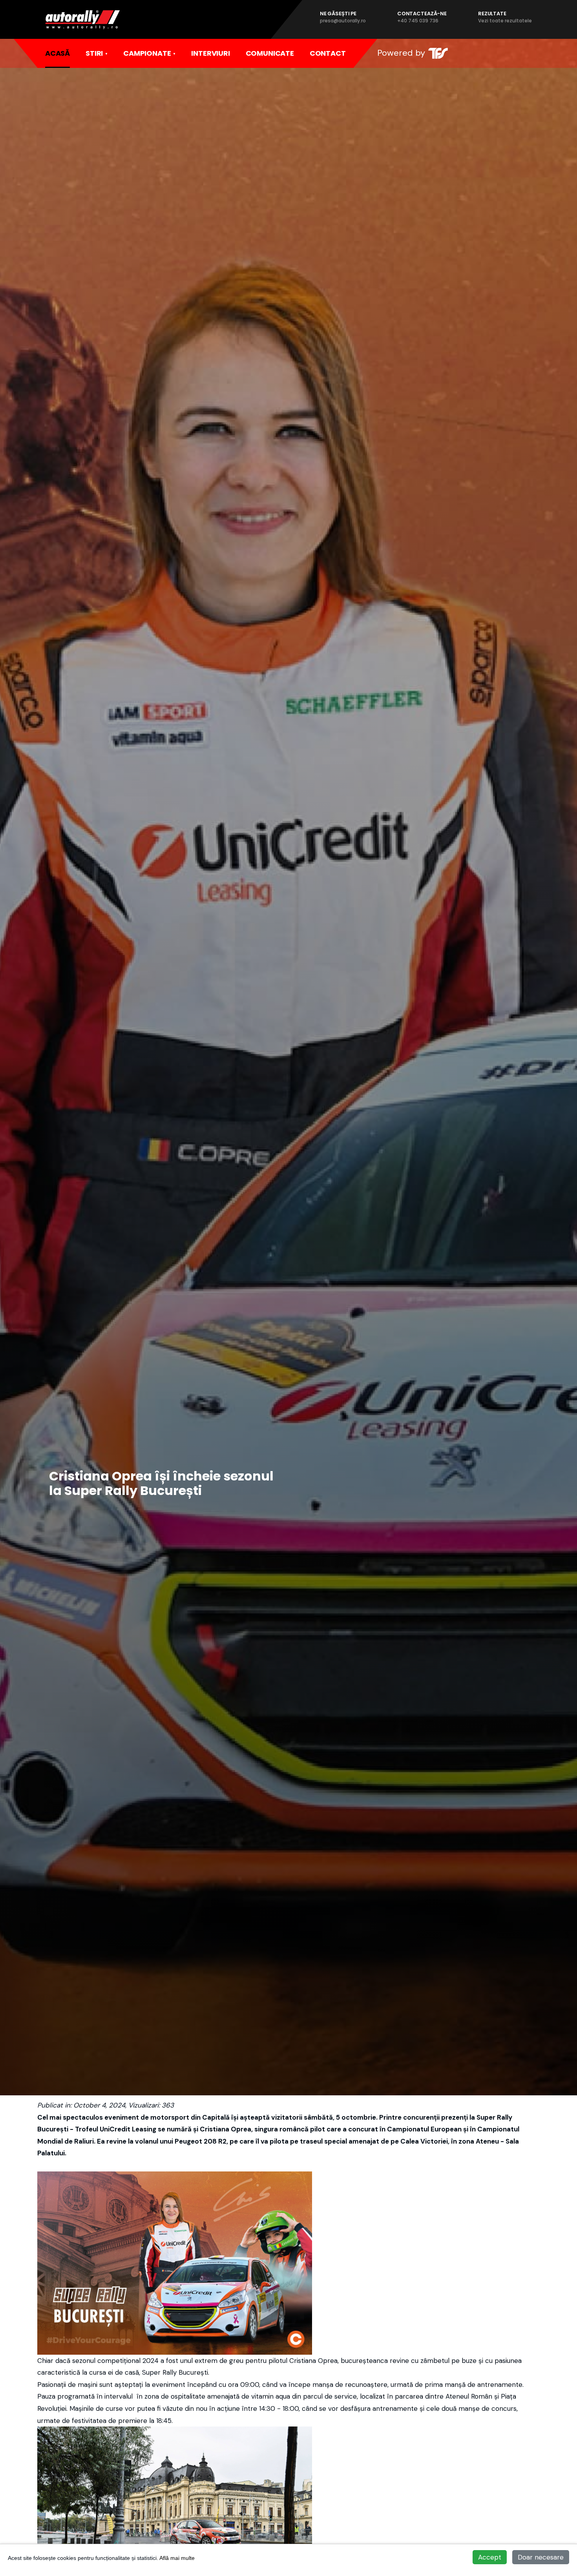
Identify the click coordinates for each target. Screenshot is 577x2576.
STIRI (94, 53)
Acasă (58, 53)
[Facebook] (476, 53)
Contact (328, 53)
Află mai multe (177, 2558)
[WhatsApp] (508, 53)
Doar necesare (541, 2557)
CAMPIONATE (147, 53)
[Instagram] (492, 53)
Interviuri (210, 53)
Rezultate (505, 17)
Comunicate (270, 53)
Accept (490, 2557)
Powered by (401, 53)
